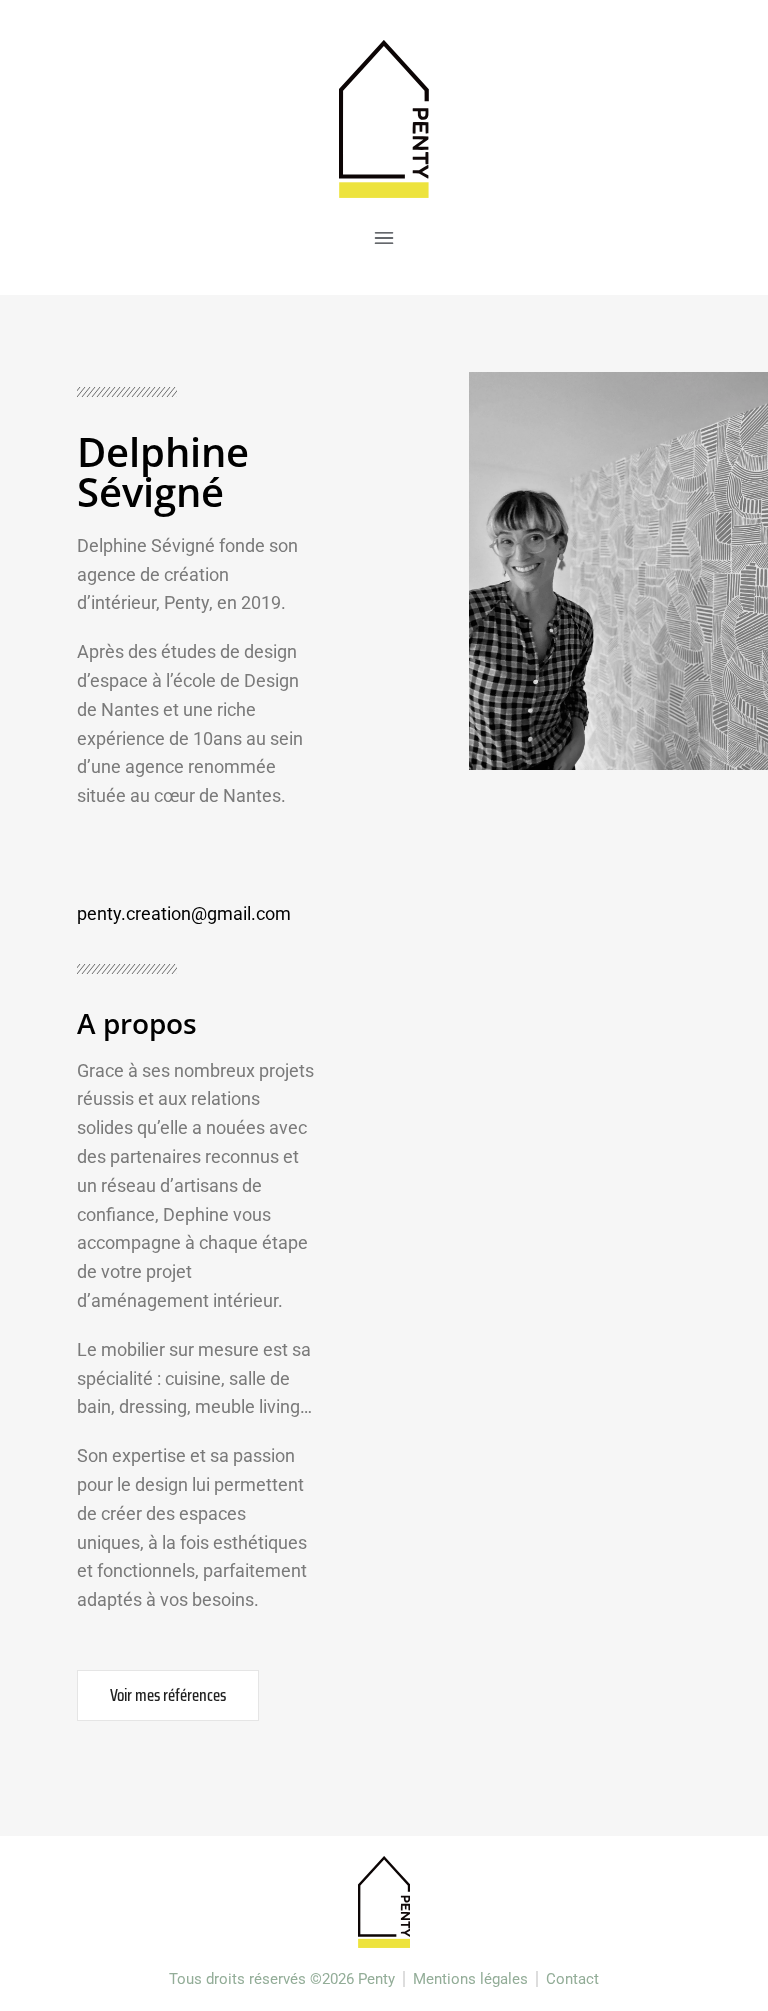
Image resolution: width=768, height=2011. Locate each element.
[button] (384, 241)
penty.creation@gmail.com (184, 913)
